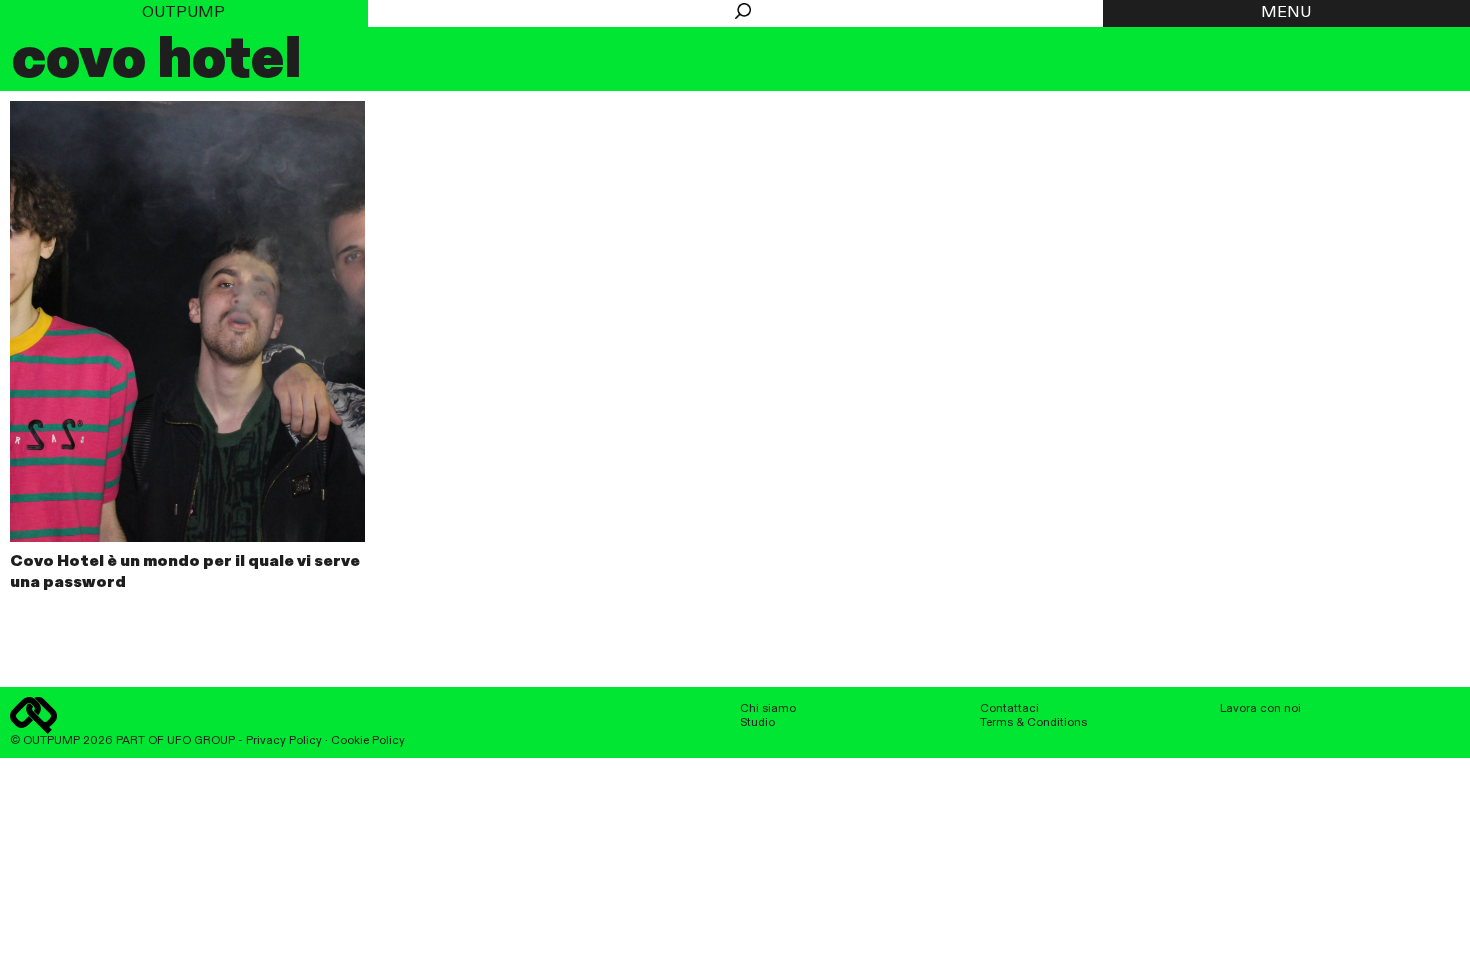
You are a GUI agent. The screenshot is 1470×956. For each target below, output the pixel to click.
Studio (757, 723)
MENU (1286, 13)
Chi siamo (768, 709)
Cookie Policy (368, 741)
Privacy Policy (284, 741)
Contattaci (1009, 709)
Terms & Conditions (1033, 723)
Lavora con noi (1260, 709)
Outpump (183, 13)
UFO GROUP (201, 741)
